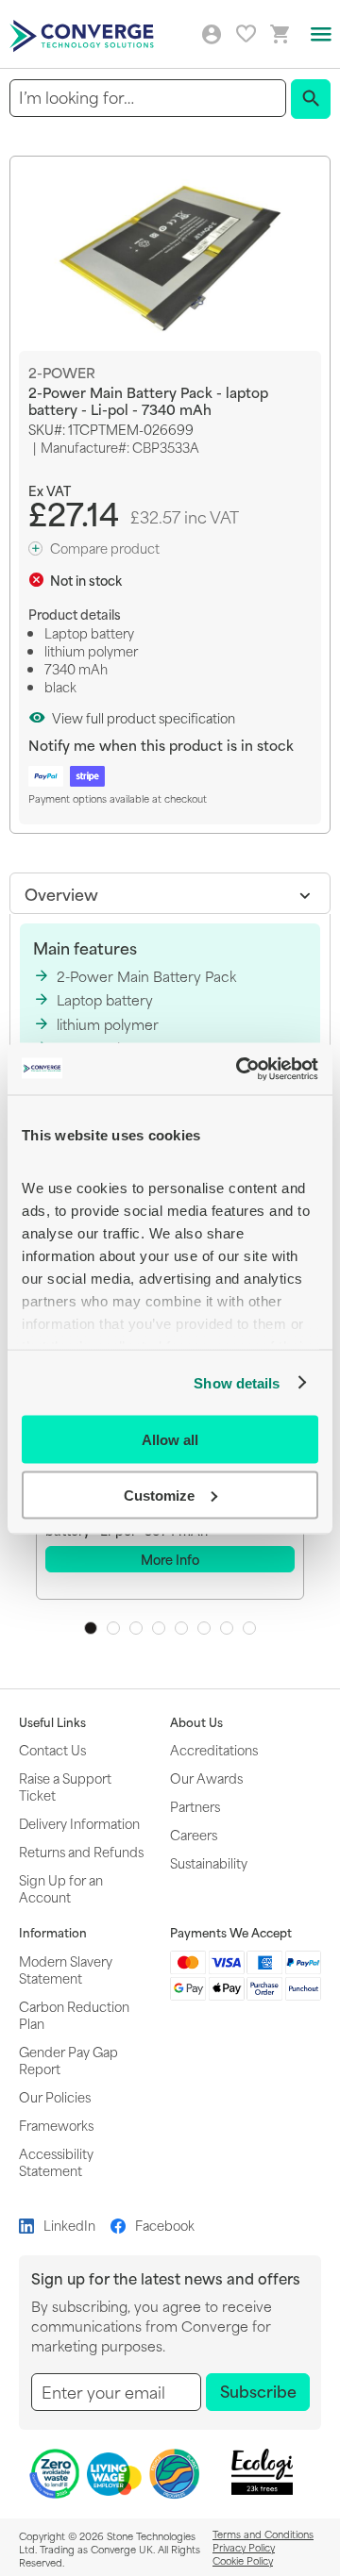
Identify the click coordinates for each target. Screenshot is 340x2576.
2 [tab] (113, 1628)
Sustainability (209, 1862)
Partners (195, 1806)
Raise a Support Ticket (65, 1786)
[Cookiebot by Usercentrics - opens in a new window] (240, 1069)
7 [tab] (227, 1628)
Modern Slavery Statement (66, 1969)
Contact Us (52, 1749)
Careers (194, 1834)
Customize (159, 1495)
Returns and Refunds (81, 1851)
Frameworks (56, 2125)
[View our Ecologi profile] (262, 2472)
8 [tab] (249, 1628)
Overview (61, 893)
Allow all (170, 1440)
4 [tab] (159, 1628)
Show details (237, 1382)
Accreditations (214, 1749)
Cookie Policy (243, 2560)
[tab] (170, 893)
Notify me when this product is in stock (161, 745)
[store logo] (84, 34)
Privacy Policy (244, 2547)
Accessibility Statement (56, 2161)
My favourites (246, 33)
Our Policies (55, 2096)
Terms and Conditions (263, 2534)
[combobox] (148, 98)
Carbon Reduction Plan (74, 2014)
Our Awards (206, 1778)
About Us (196, 1722)
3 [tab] (136, 1628)
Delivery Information (79, 1823)
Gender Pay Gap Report (68, 2060)
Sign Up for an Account (61, 1888)
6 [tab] (204, 1628)
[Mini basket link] (280, 34)
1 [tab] (91, 1628)
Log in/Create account (212, 35)
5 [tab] (181, 1628)
